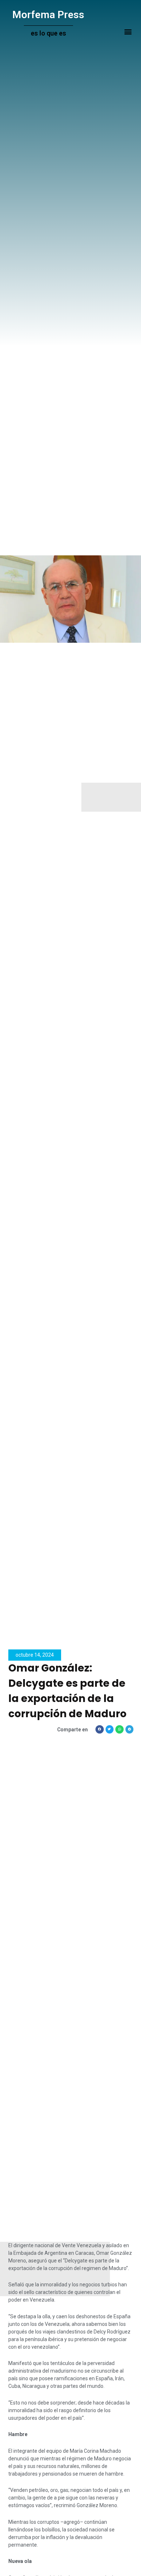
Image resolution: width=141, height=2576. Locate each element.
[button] (128, 32)
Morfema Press (48, 15)
